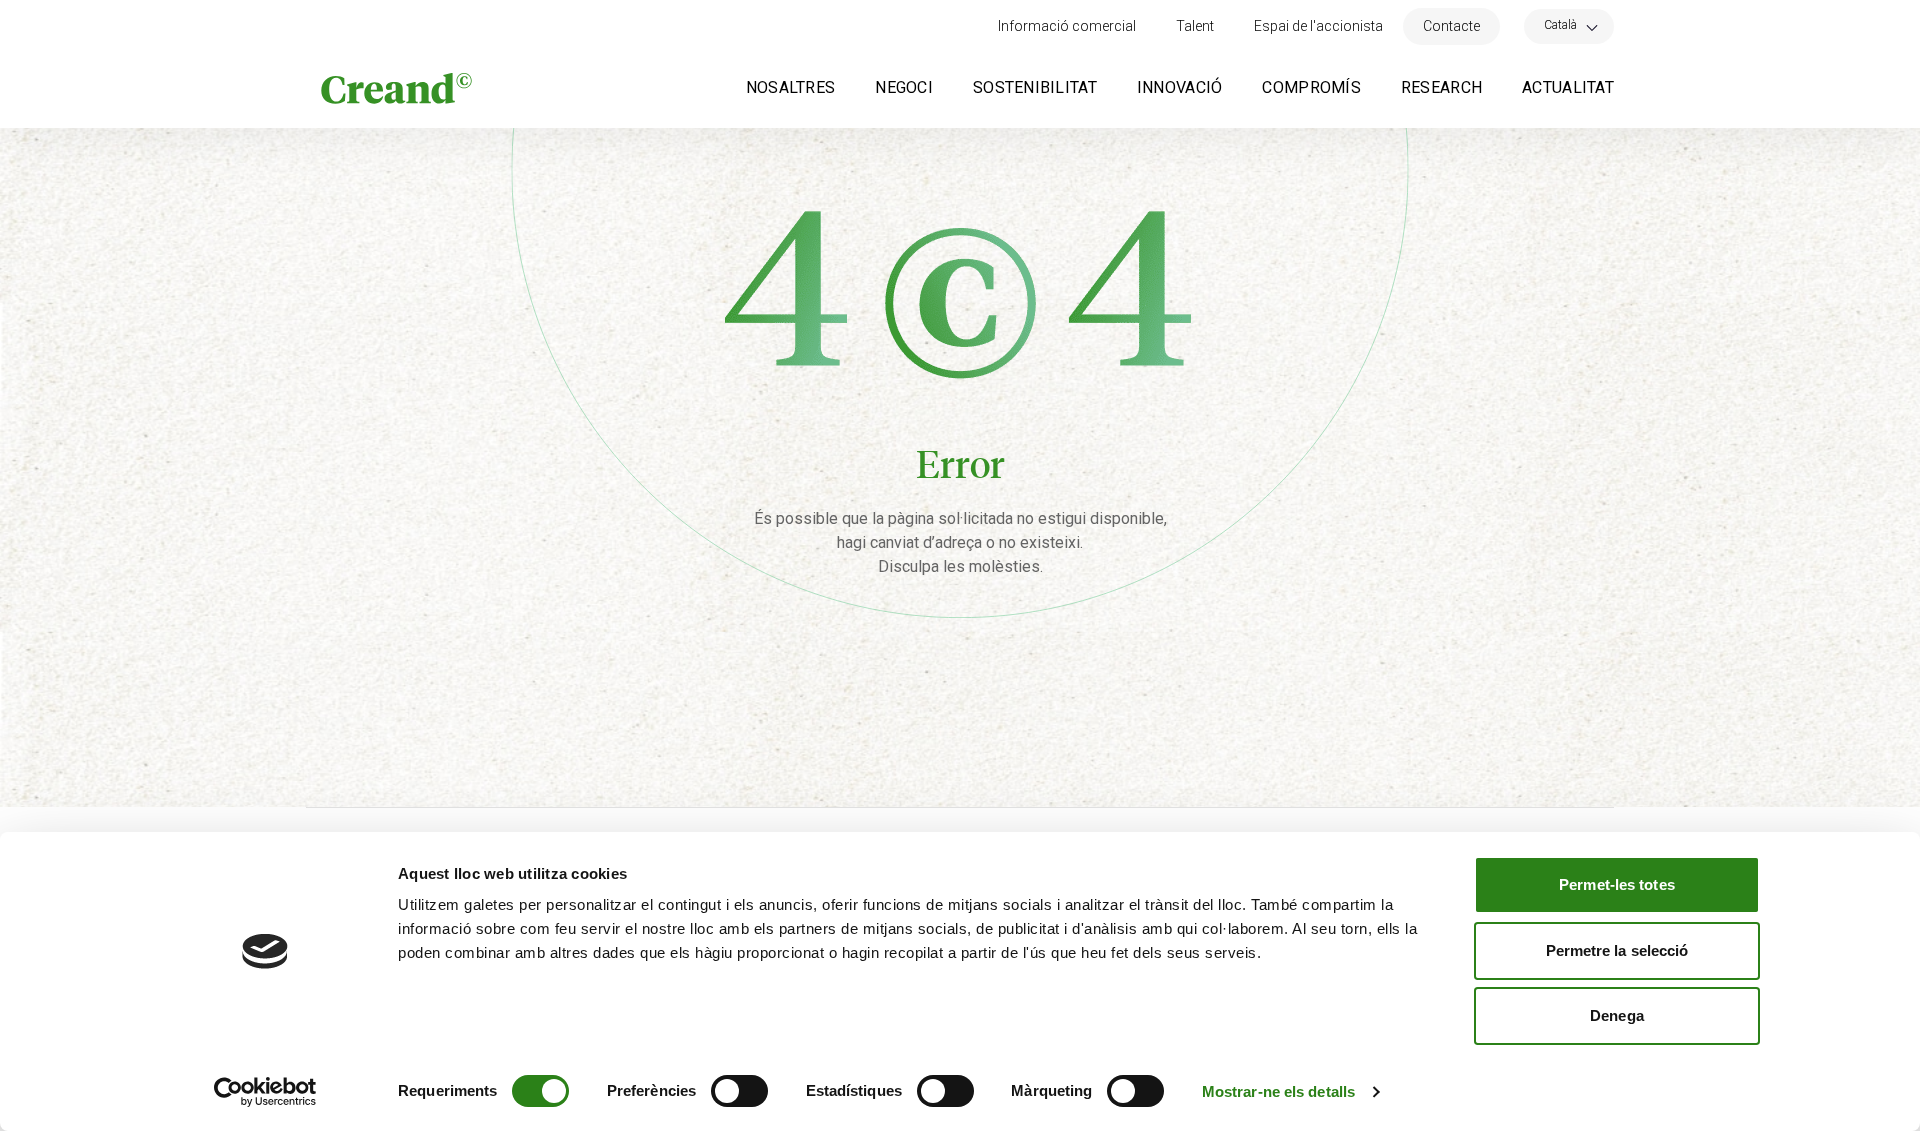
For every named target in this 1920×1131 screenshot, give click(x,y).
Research (1441, 87)
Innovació (1180, 87)
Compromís (1311, 87)
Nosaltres (791, 87)
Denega (1617, 1015)
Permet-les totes (1617, 884)
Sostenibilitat (1035, 87)
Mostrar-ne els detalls (1278, 1091)
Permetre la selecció (1617, 950)
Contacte (1451, 26)
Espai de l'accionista (1318, 26)
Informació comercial (1067, 26)
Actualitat (1568, 87)
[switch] (739, 1091)
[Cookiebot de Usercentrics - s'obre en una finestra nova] (265, 1092)
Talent (1195, 26)
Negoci (904, 87)
